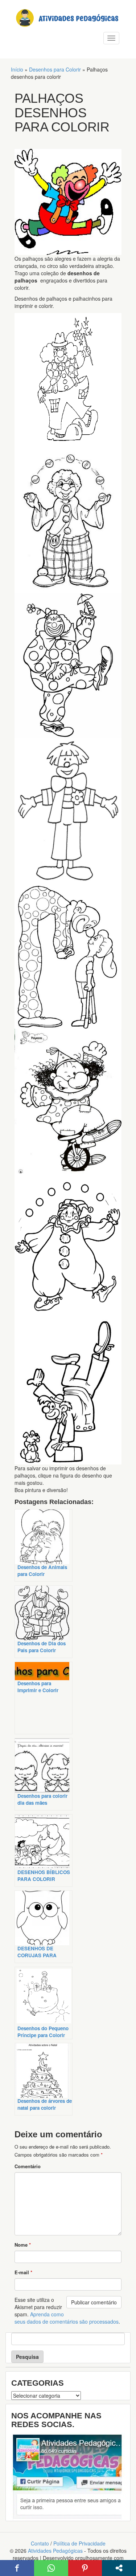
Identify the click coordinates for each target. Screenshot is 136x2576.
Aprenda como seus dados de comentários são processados (67, 2318)
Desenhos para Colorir (55, 69)
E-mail (23, 2272)
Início (17, 69)
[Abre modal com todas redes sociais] (119, 2568)
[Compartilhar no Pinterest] (85, 2568)
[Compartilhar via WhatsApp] (51, 2568)
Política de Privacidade (79, 2543)
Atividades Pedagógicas (55, 2551)
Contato (40, 2543)
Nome (23, 2245)
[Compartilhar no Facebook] (17, 2568)
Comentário (28, 2166)
